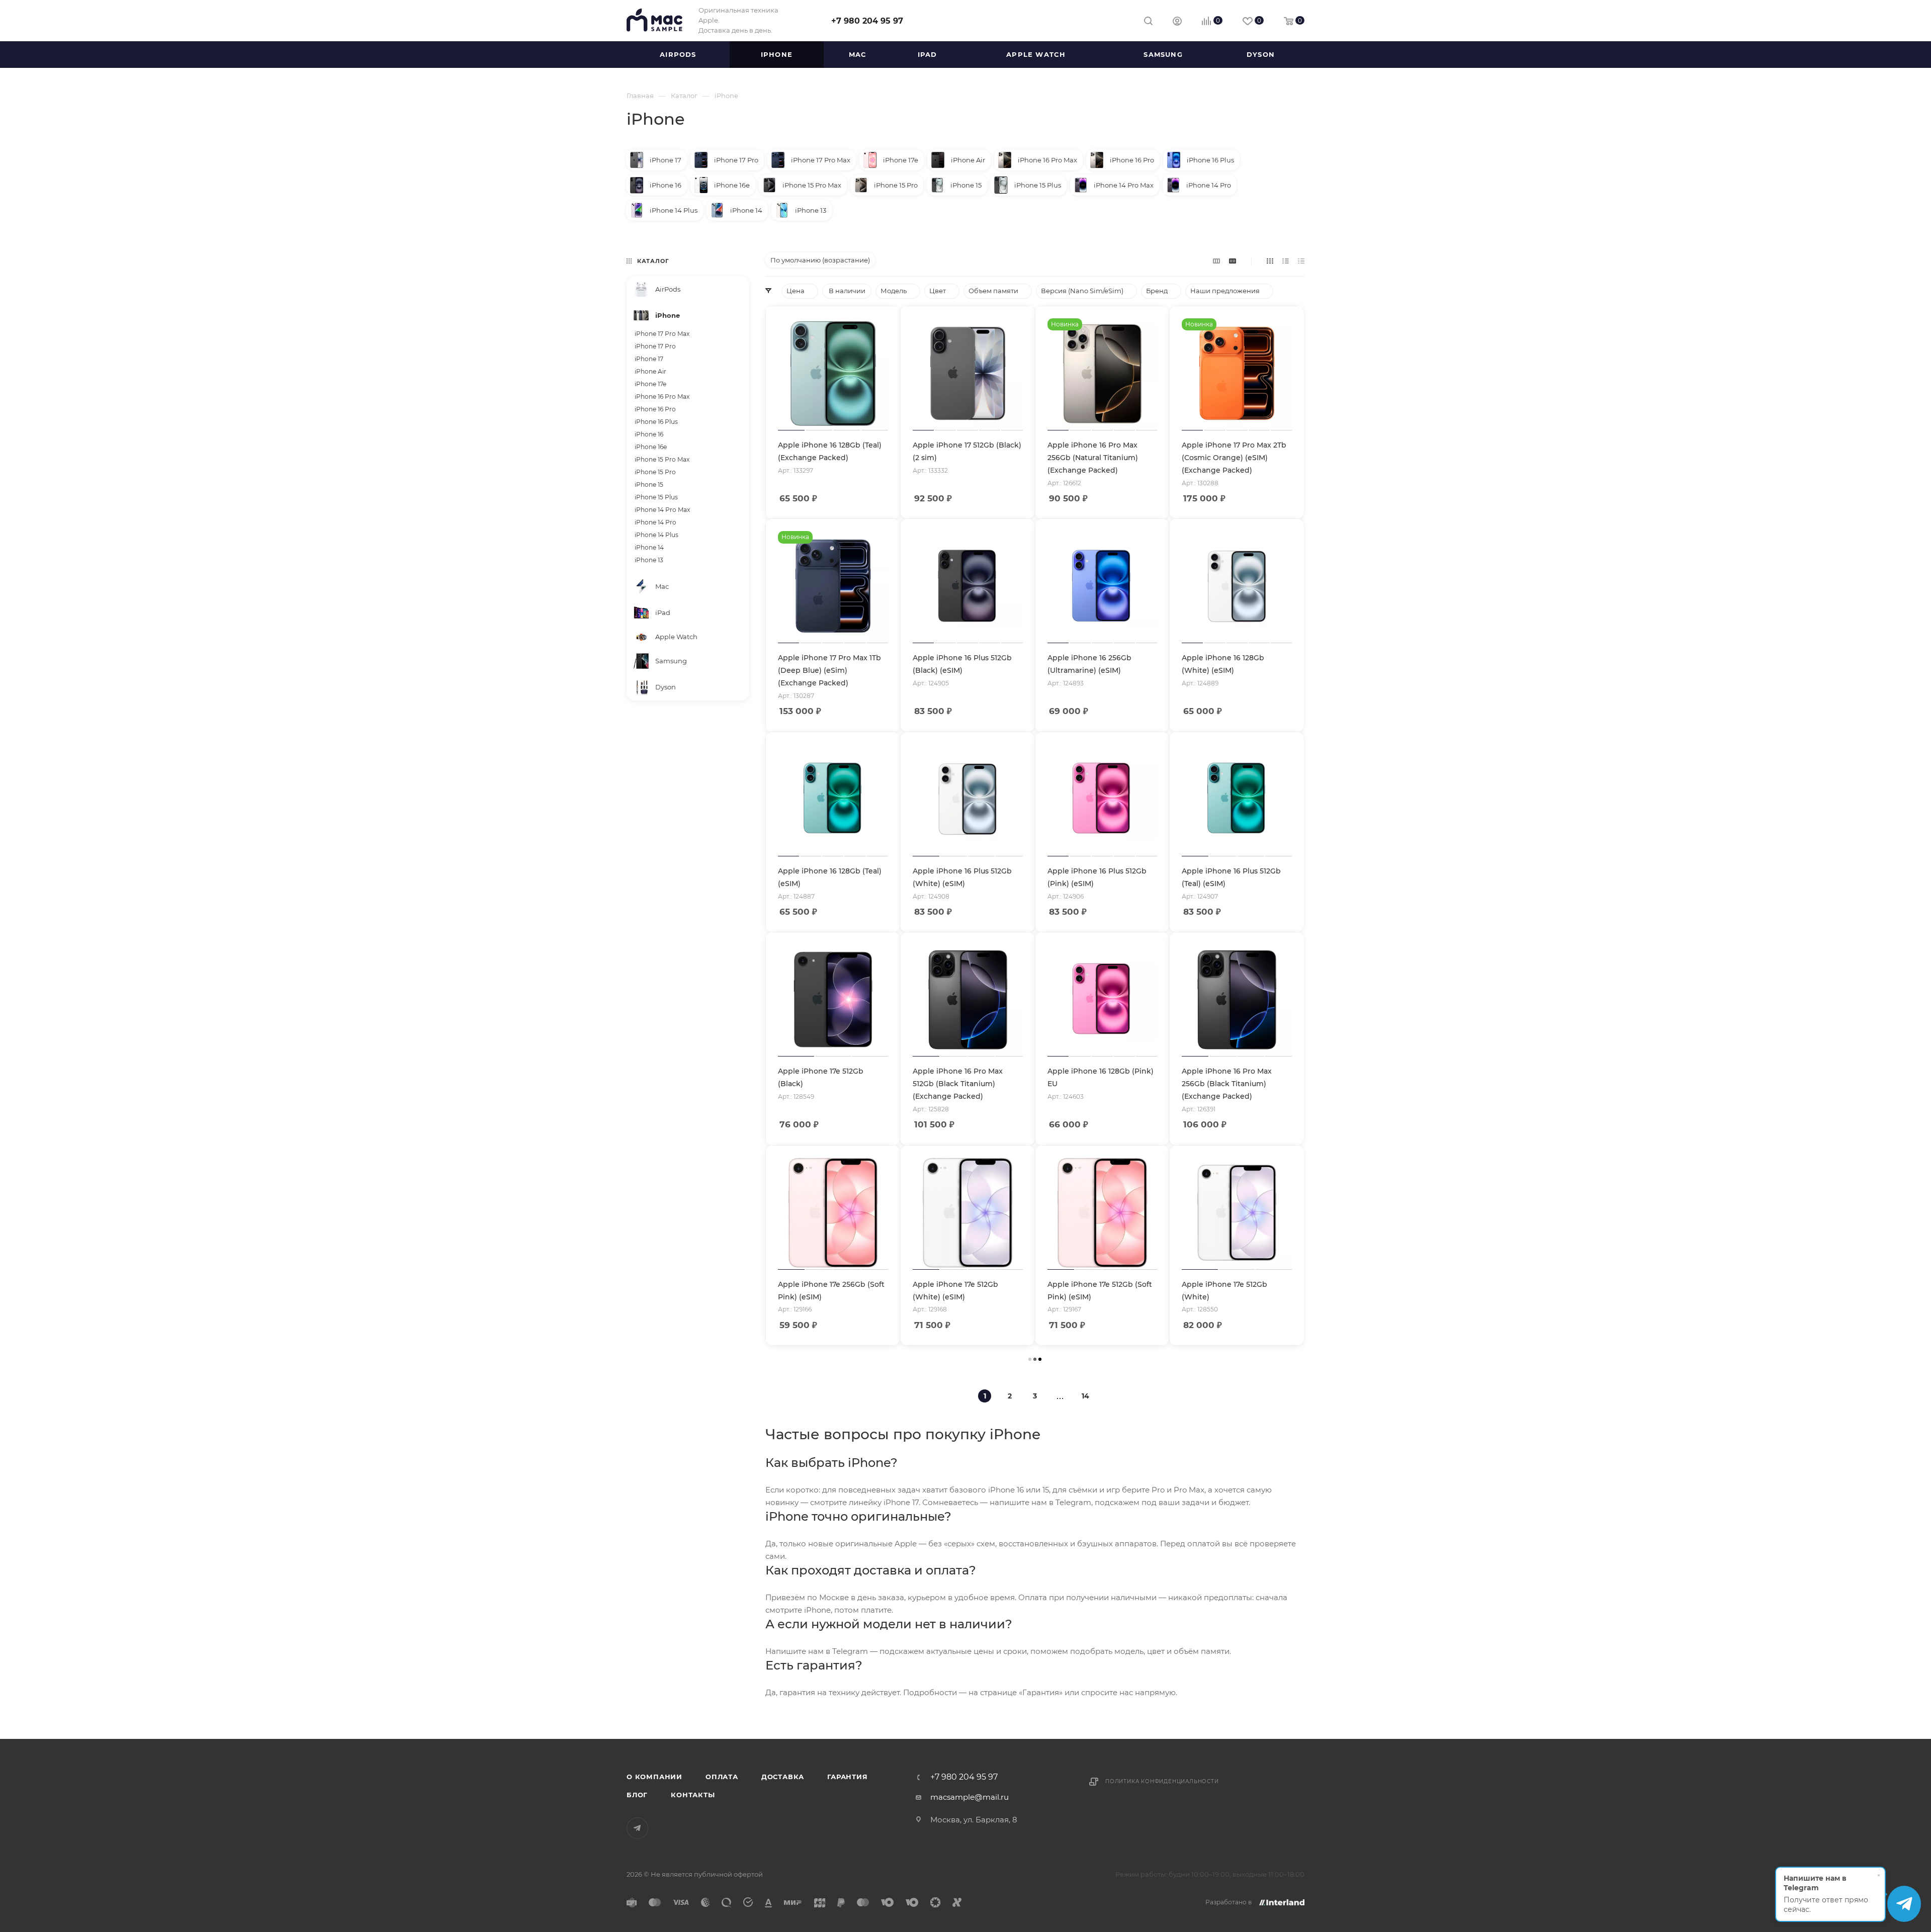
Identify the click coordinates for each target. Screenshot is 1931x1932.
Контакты (693, 1795)
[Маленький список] (1216, 261)
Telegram (637, 1828)
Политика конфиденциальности (1162, 1781)
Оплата (722, 1777)
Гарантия (847, 1777)
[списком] (1286, 261)
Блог (637, 1795)
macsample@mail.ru (970, 1797)
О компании (654, 1777)
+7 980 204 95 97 (867, 21)
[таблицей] (1301, 261)
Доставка (783, 1777)
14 (1085, 1396)
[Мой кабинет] (1177, 22)
